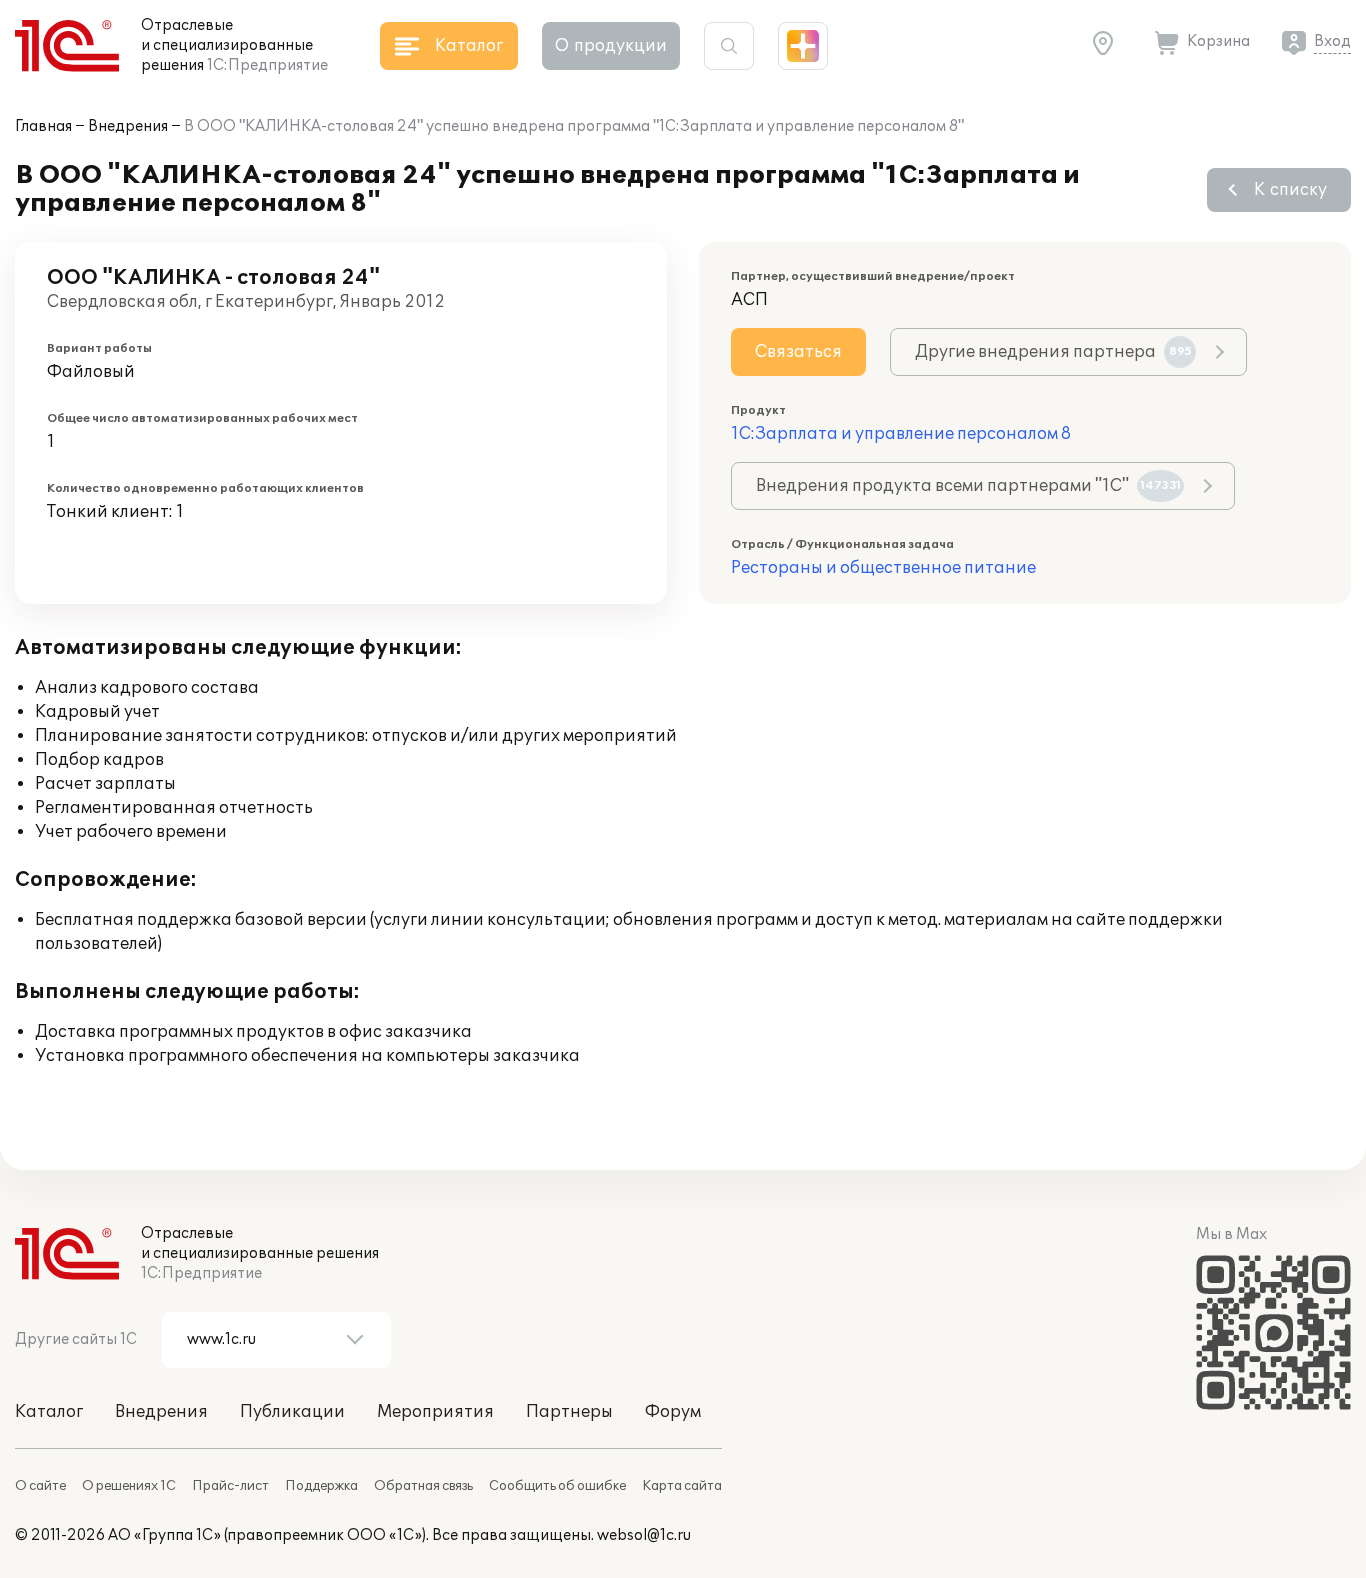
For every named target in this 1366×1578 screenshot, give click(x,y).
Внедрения (128, 126)
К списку (1290, 190)
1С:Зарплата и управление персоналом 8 (901, 434)
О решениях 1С (129, 1486)
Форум (673, 1412)
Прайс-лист (230, 1486)
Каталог (49, 1412)
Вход (1332, 41)
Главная (43, 126)
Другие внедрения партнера (1053, 352)
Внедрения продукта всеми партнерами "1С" (968, 486)
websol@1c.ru (644, 1535)
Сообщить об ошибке (557, 1486)
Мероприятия (435, 1412)
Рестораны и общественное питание (883, 568)
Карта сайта (682, 1486)
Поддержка (321, 1486)
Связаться (798, 352)
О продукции (611, 46)
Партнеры (569, 1412)
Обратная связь (423, 1486)
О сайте (40, 1486)
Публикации (292, 1412)
